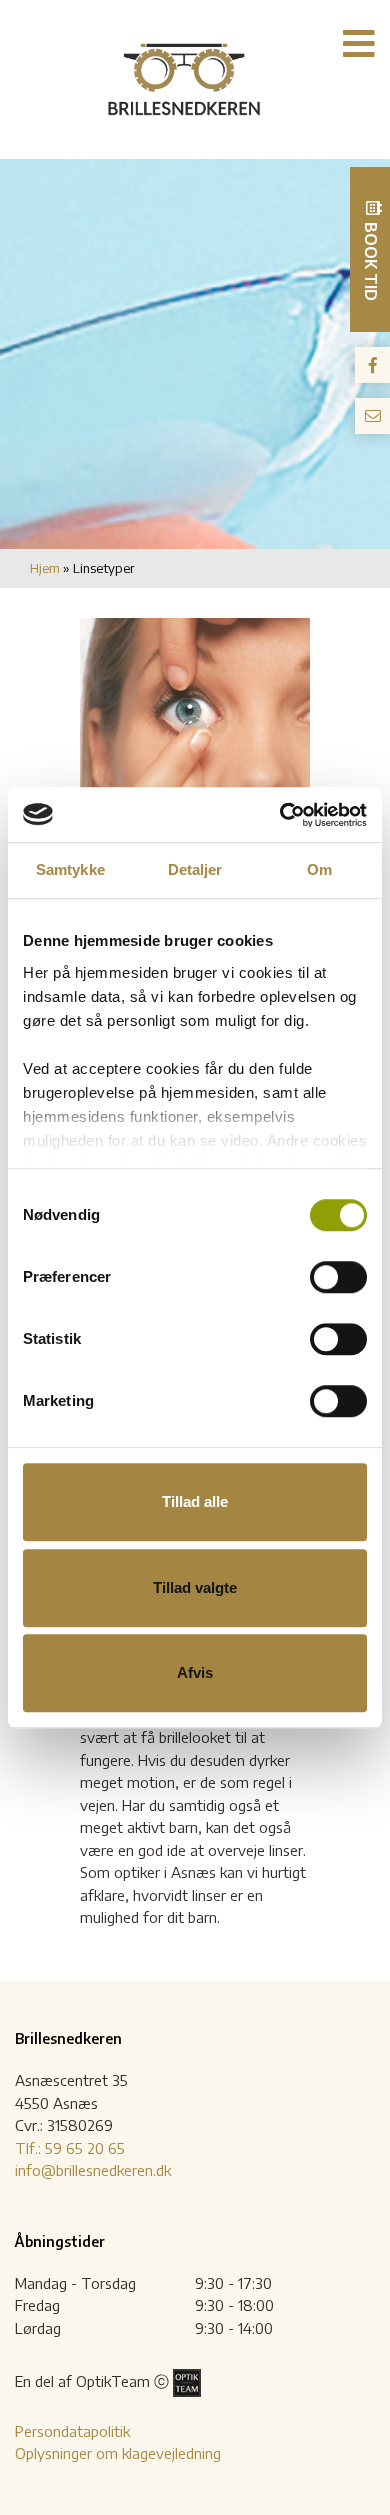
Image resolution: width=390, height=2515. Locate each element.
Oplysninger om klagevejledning (118, 2453)
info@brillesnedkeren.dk (93, 2170)
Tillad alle (195, 1501)
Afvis (195, 1672)
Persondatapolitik (72, 2431)
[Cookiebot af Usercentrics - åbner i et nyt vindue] (280, 815)
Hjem (45, 568)
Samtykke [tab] (70, 869)
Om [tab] (319, 869)
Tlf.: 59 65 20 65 (70, 2148)
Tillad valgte (195, 1587)
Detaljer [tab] (195, 869)
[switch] (338, 1277)
